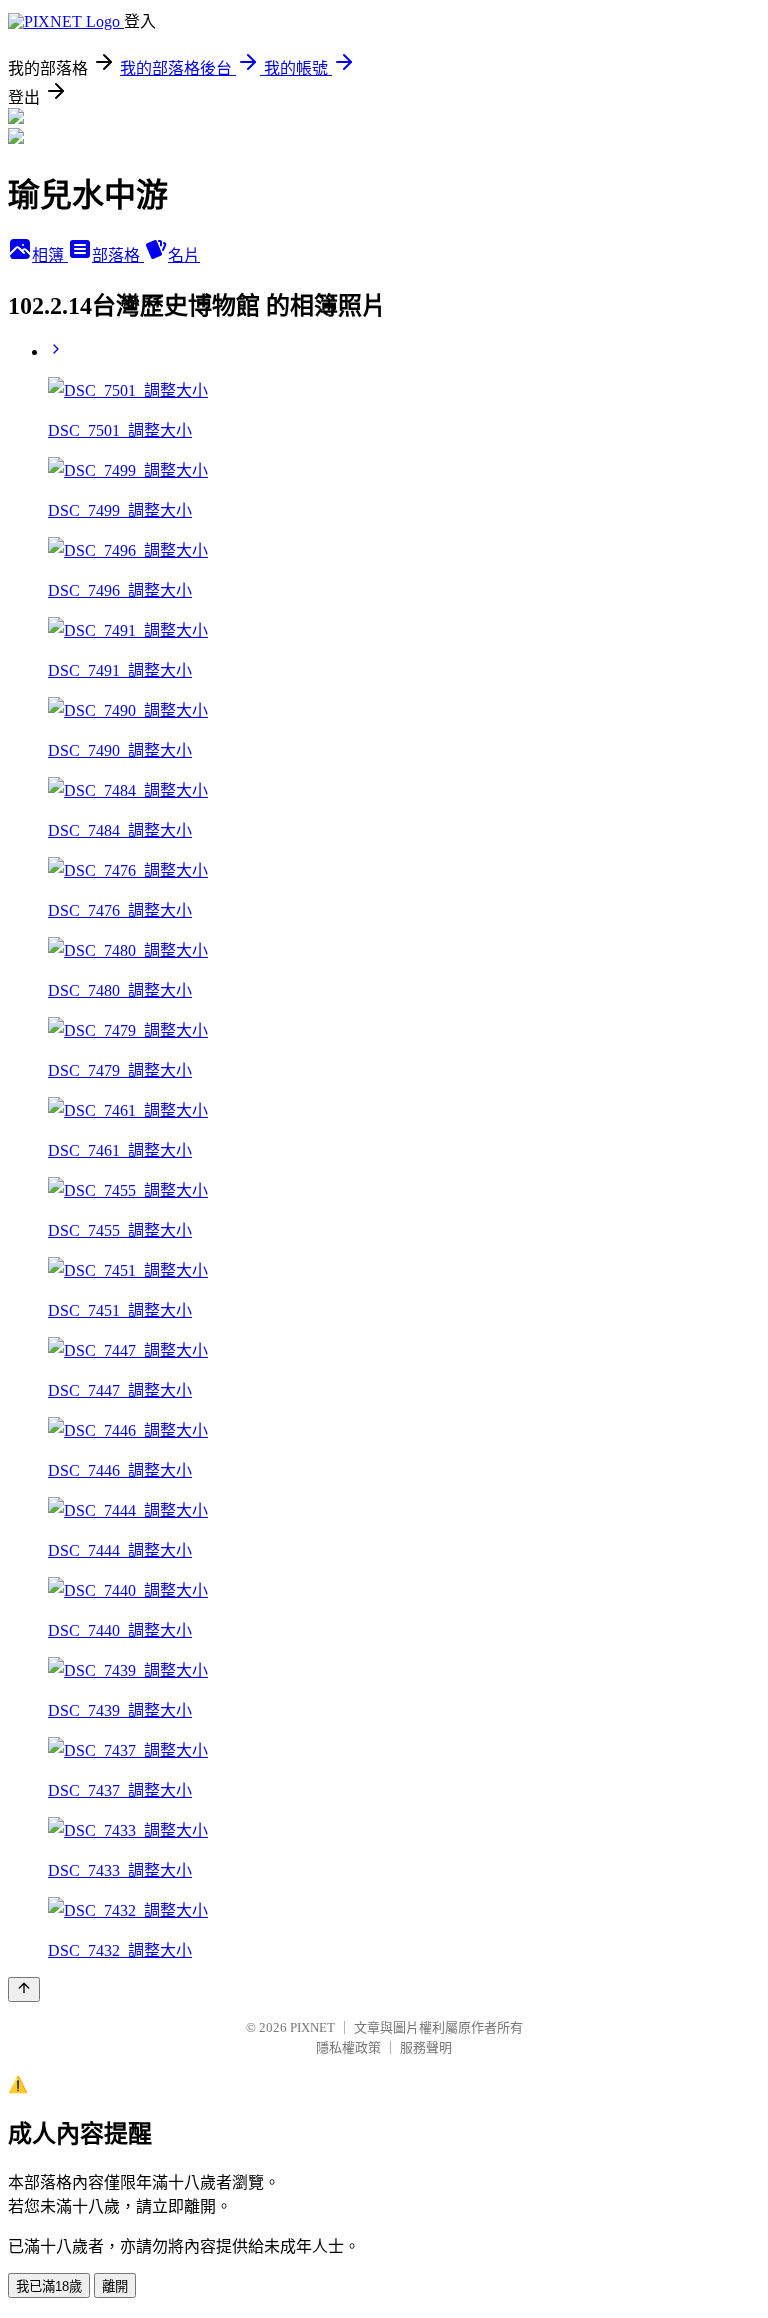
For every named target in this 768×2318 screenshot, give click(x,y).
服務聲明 (426, 2047)
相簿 (50, 255)
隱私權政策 (348, 2047)
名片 (184, 255)
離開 (115, 2286)
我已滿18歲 (49, 2286)
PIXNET (312, 2027)
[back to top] (24, 1989)
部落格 (118, 255)
